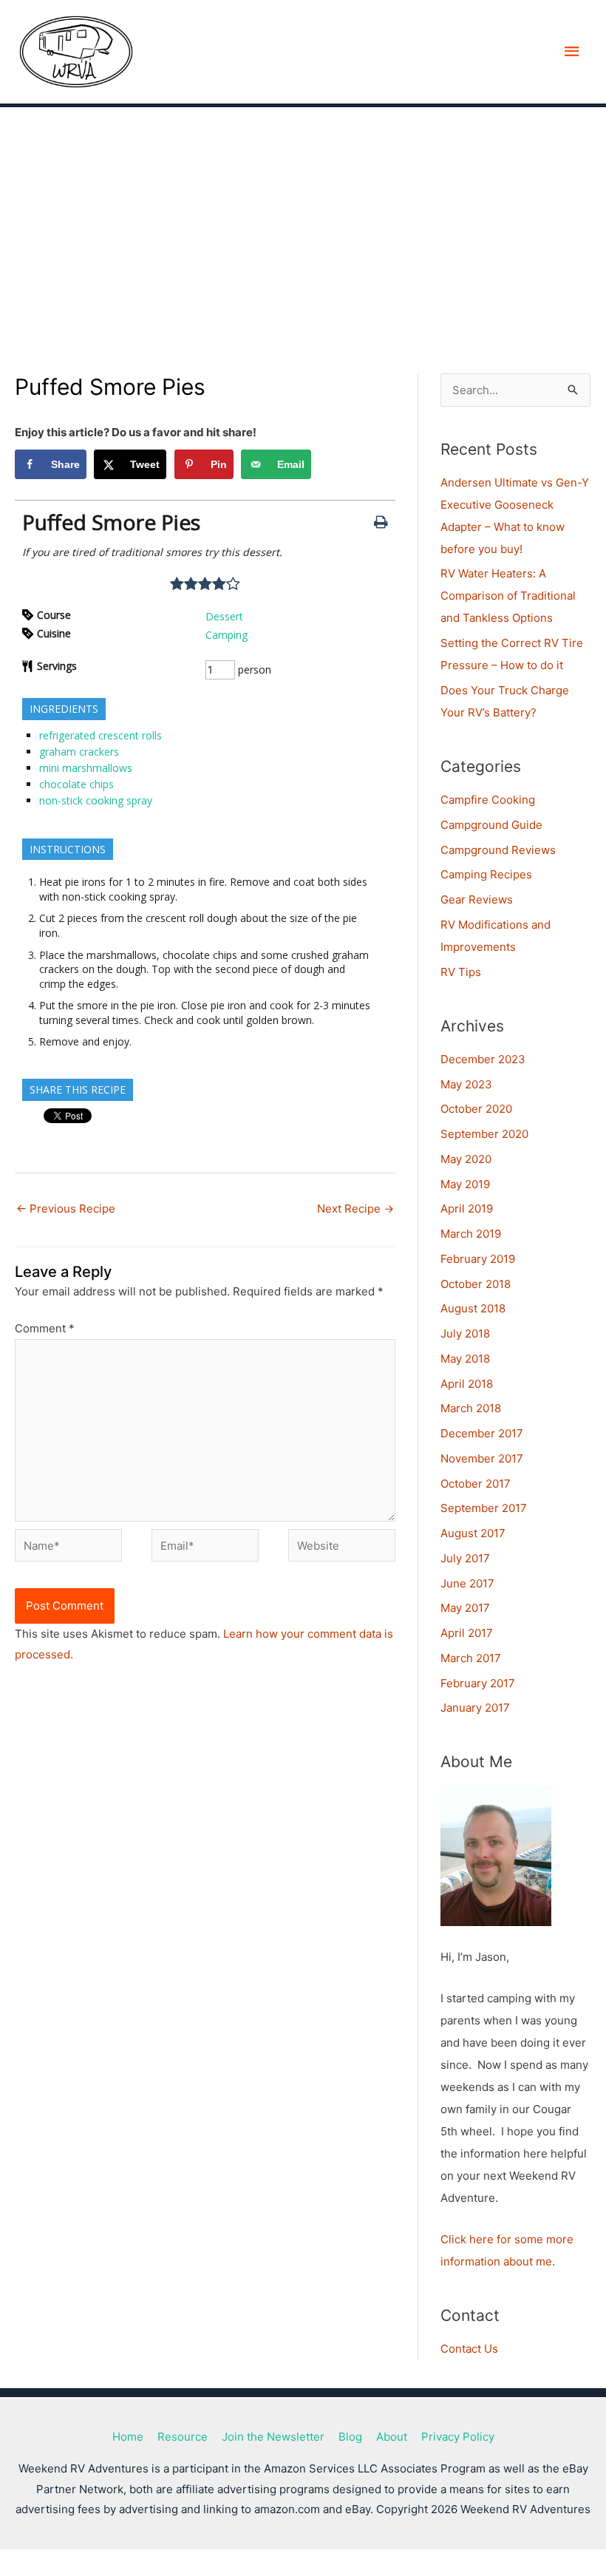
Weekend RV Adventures (297, 52)
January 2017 (475, 1708)
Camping (227, 635)
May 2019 (465, 1184)
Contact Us (469, 2349)
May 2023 (466, 1084)
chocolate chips (76, 784)
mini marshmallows (86, 768)
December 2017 (482, 1433)
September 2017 (484, 1508)
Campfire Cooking (488, 800)
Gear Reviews (477, 899)
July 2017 (465, 1558)
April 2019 (467, 1209)
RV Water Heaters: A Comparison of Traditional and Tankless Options (508, 596)
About (392, 2437)
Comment (45, 1328)
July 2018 (465, 1333)
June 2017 (467, 1583)
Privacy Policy (458, 2437)
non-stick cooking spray (96, 800)
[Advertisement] (303, 218)
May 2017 (465, 1608)
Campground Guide (491, 825)
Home (128, 2437)
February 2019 (478, 1259)
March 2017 (471, 1658)
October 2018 (476, 1284)
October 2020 (476, 1109)
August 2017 (473, 1533)
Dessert (224, 616)
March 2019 (471, 1234)
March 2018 (471, 1408)
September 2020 (484, 1134)
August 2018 (473, 1308)
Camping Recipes (486, 874)
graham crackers (79, 752)
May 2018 (465, 1359)
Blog (350, 2437)
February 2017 (478, 1683)
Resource (183, 2437)
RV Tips (461, 972)
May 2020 (466, 1159)
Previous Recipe (66, 1209)
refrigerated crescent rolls (101, 735)
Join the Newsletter (273, 2437)
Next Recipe (355, 1209)
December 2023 (483, 1059)
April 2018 (467, 1384)
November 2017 (482, 1458)
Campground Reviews (498, 850)
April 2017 (467, 1633)
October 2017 (476, 1484)
